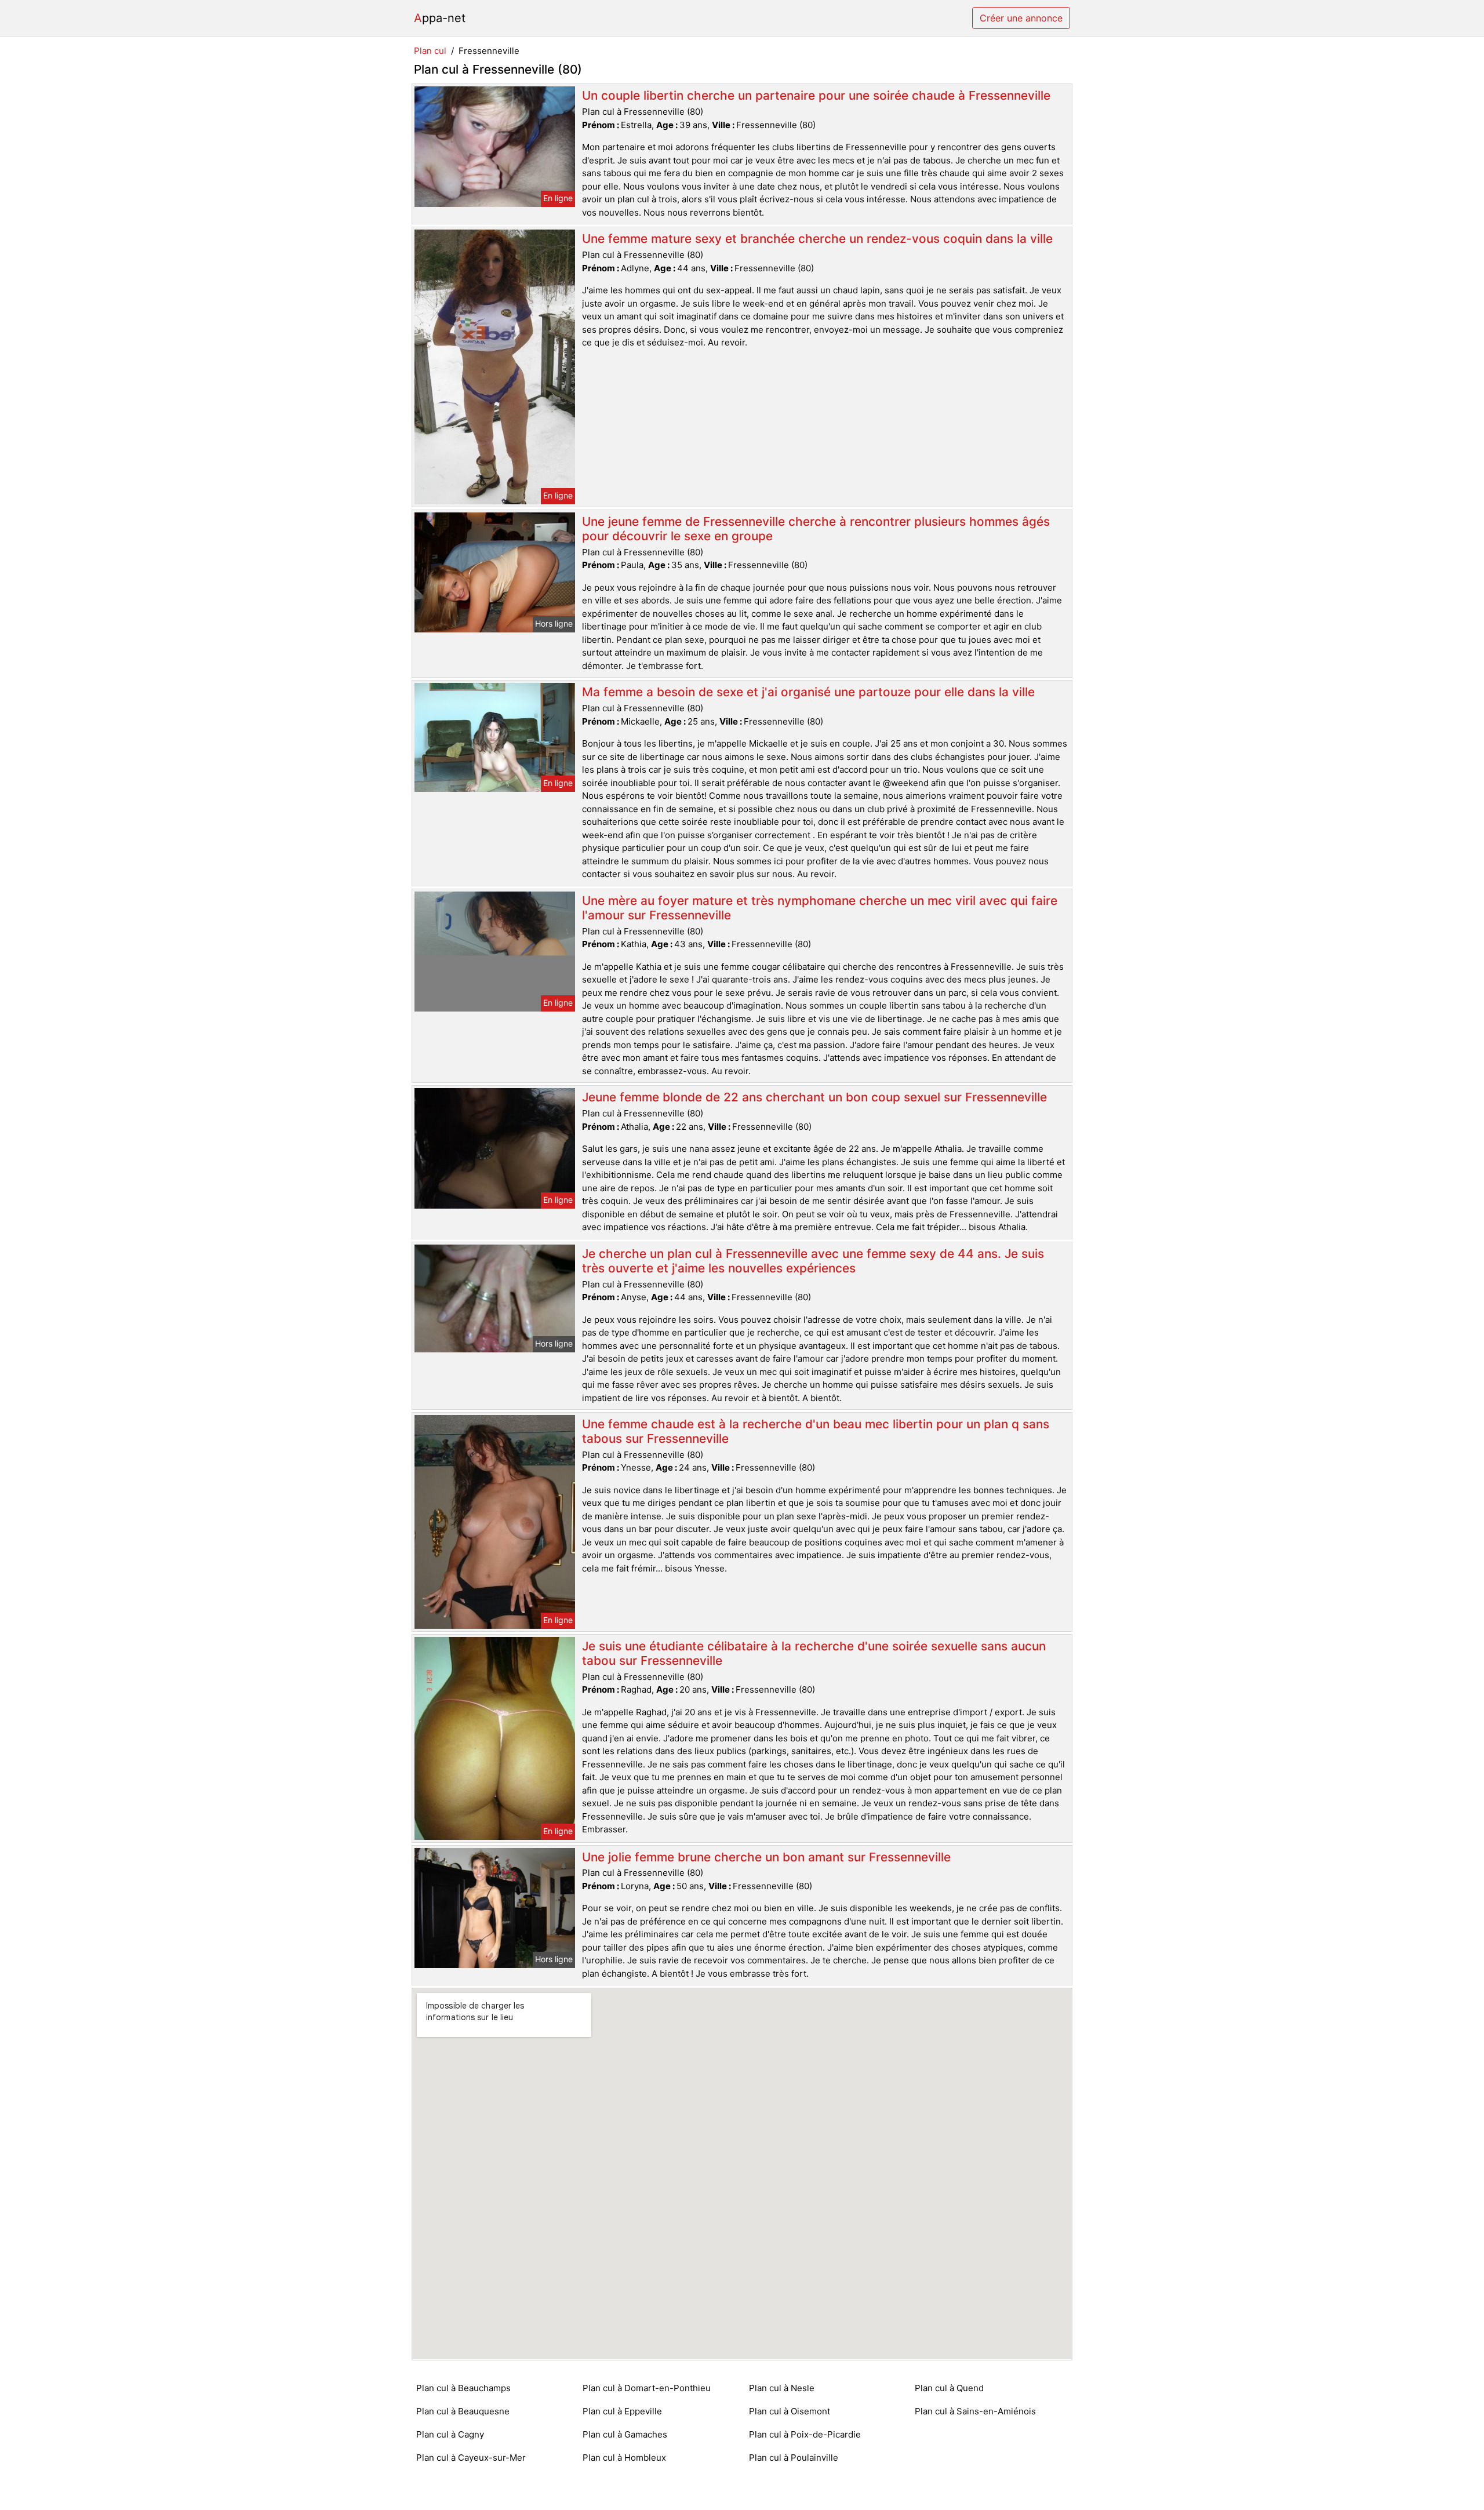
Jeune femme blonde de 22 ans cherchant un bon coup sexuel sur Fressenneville (814, 1097)
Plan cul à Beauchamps (463, 2388)
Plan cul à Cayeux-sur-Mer (471, 2458)
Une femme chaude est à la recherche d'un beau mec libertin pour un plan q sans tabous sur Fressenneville (816, 1431)
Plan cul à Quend (949, 2388)
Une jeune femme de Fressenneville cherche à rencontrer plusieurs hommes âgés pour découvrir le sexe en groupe (816, 529)
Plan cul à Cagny (450, 2434)
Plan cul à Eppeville (622, 2411)
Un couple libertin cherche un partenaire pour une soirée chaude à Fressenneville (816, 95)
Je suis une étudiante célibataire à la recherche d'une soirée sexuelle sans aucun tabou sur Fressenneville (814, 1653)
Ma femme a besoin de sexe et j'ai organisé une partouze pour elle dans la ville (808, 692)
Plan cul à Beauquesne (463, 2411)
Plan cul (430, 51)
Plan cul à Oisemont (790, 2411)
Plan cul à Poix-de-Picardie (805, 2434)
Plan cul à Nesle (782, 2388)
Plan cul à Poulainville (794, 2458)
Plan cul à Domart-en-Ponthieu (647, 2388)
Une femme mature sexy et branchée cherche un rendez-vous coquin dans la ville (817, 239)
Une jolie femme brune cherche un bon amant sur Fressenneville (766, 1857)
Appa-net (440, 18)
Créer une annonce (1021, 18)
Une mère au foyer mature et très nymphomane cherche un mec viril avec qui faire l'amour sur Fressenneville (820, 908)
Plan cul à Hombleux (624, 2458)
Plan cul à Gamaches (625, 2434)
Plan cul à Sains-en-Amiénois (975, 2411)
